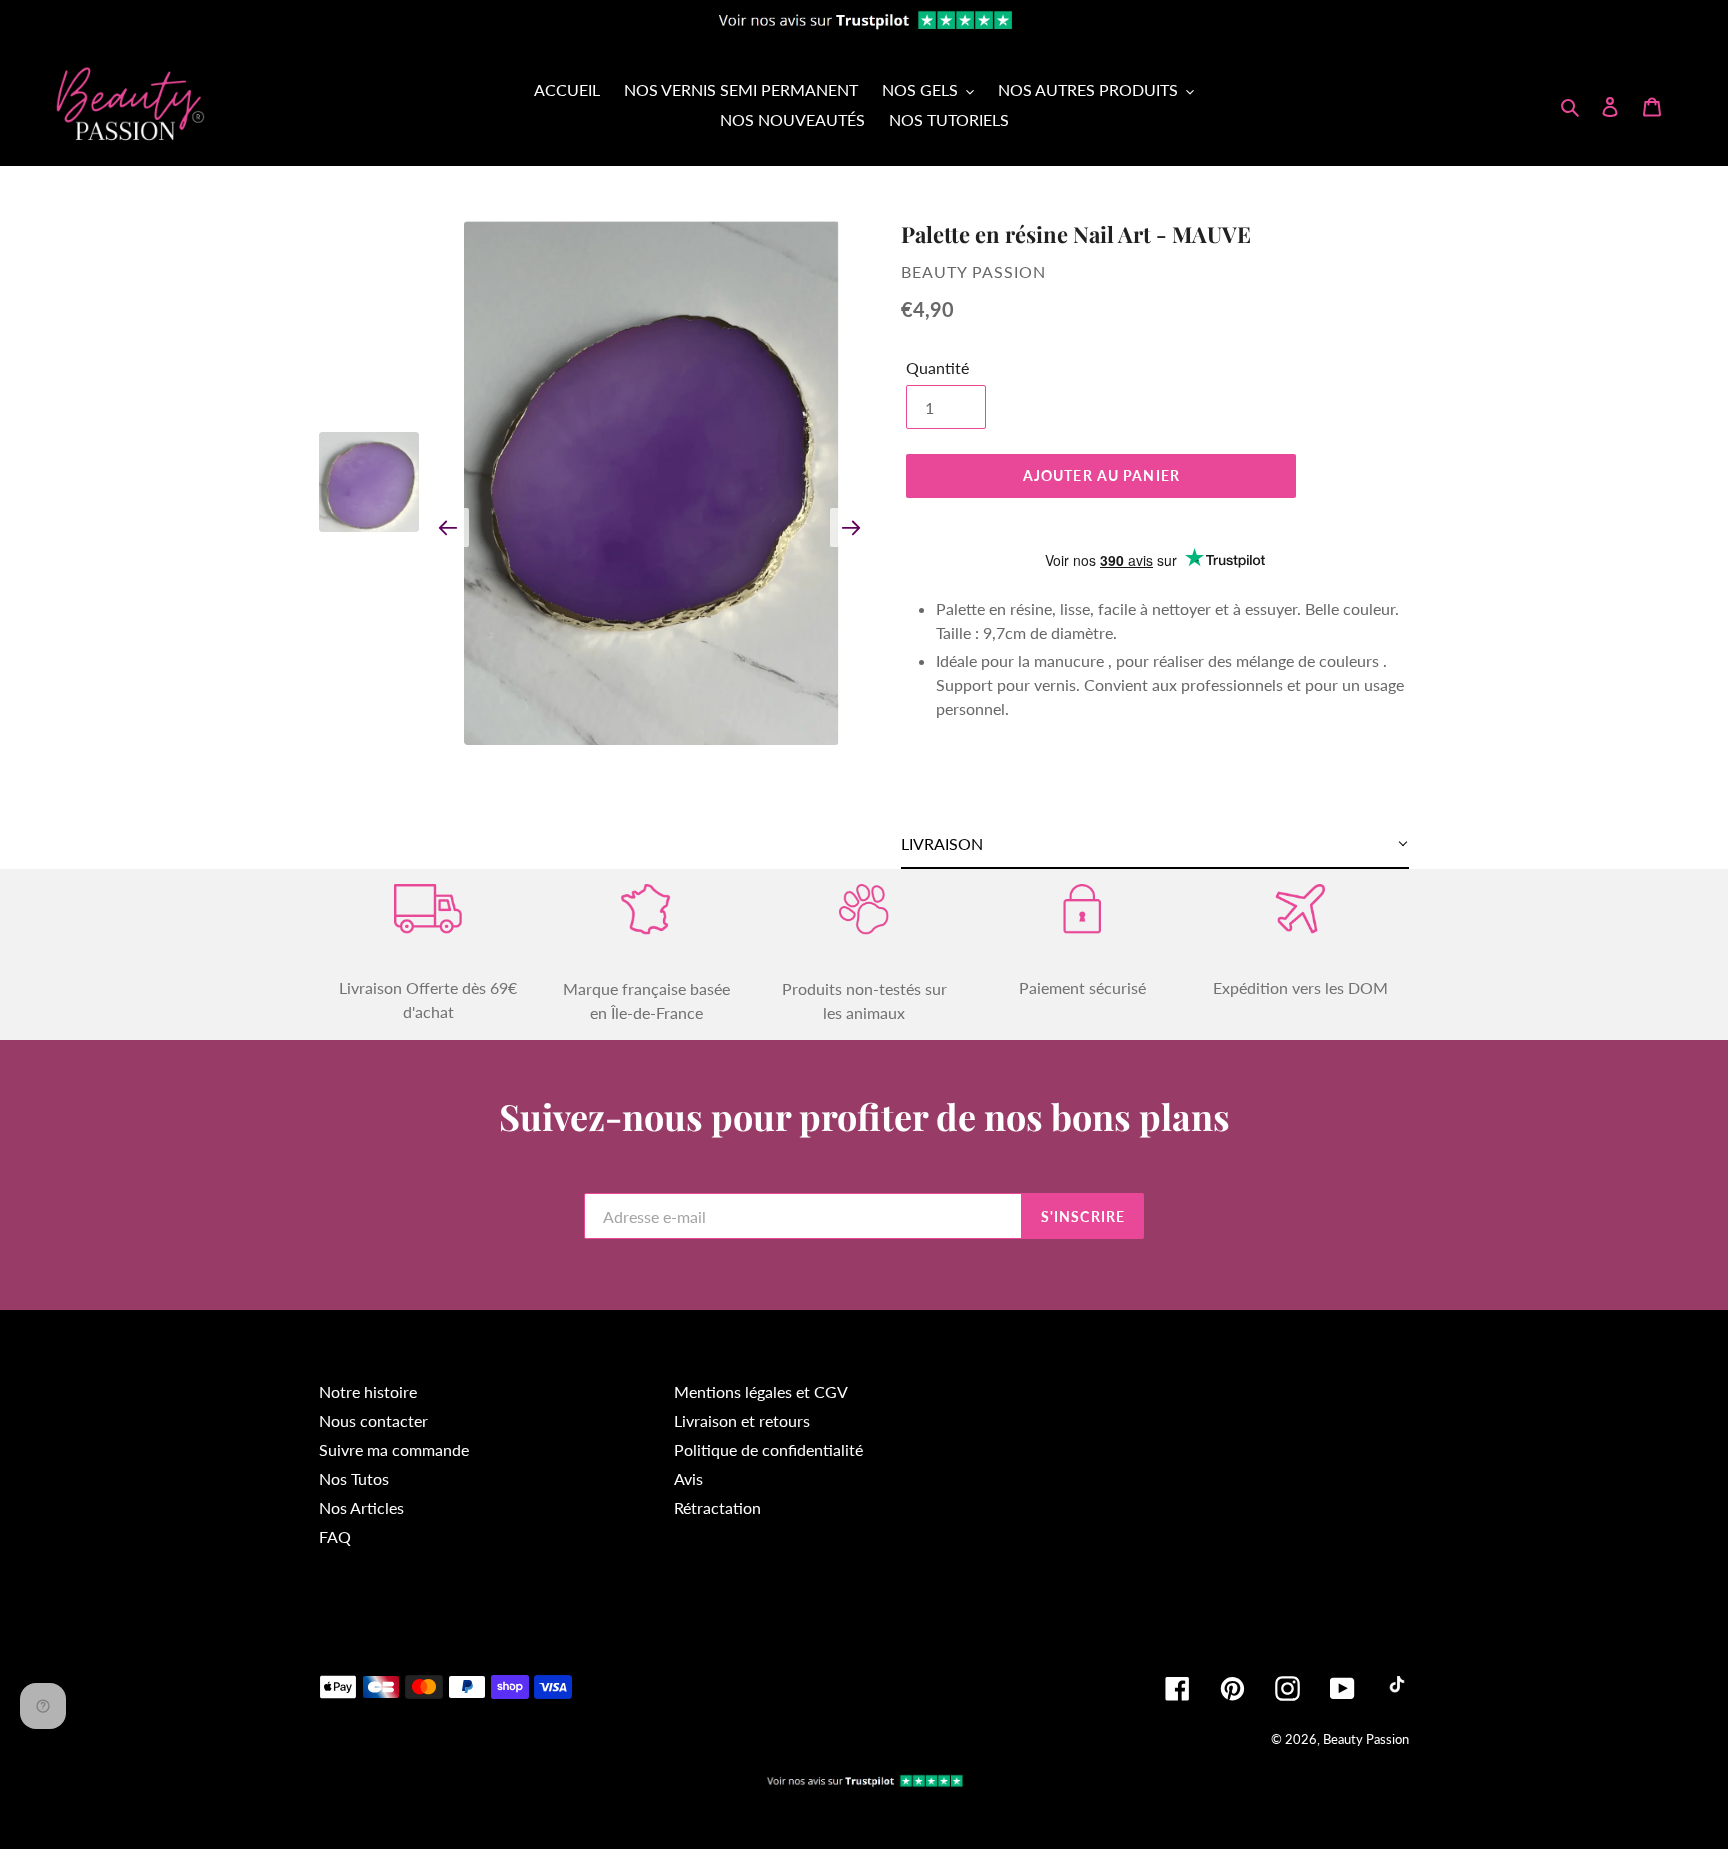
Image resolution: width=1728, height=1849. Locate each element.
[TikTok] (1397, 1688)
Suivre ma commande (394, 1449)
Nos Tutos (354, 1478)
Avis (688, 1478)
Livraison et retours (742, 1420)
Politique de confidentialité (768, 1449)
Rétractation (717, 1507)
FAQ (335, 1536)
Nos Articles (361, 1507)
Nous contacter (373, 1420)
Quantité (937, 367)
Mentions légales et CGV (761, 1391)
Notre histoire (368, 1391)
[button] (1155, 844)
